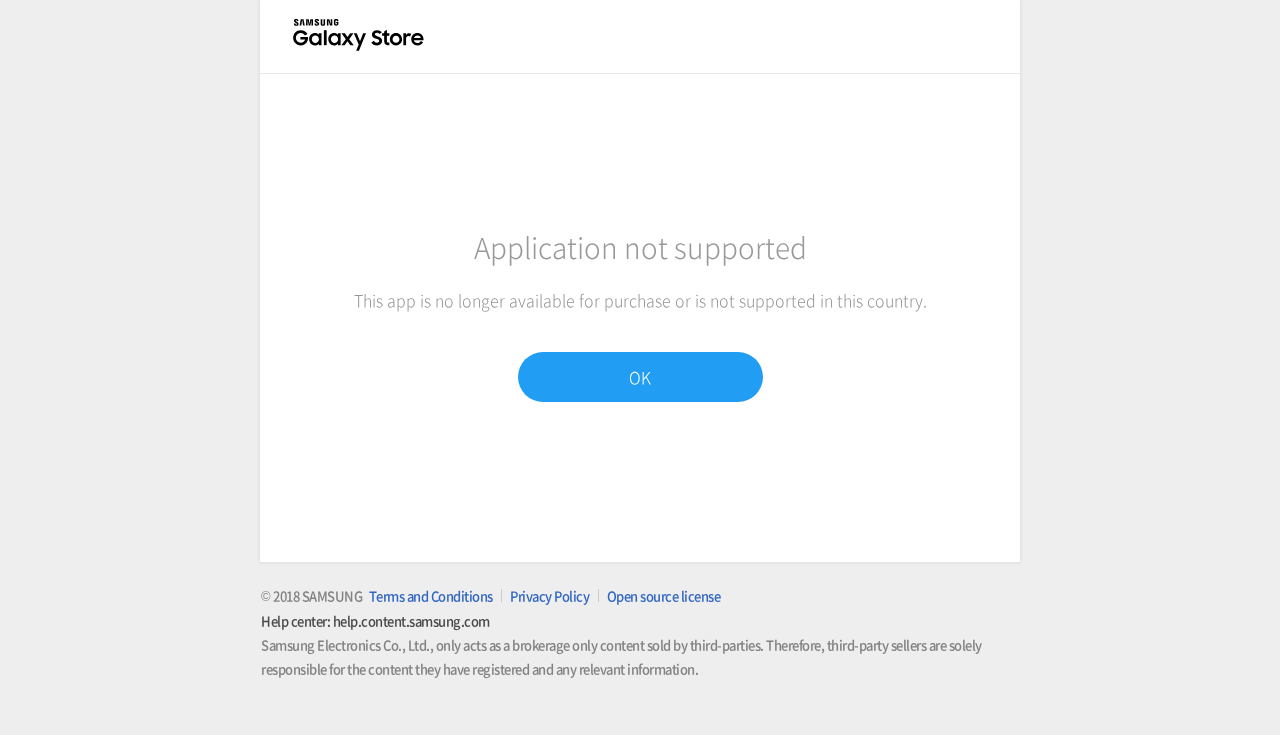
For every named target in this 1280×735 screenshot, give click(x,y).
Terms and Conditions (431, 595)
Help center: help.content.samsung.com (375, 620)
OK (640, 377)
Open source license (664, 595)
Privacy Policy (549, 595)
